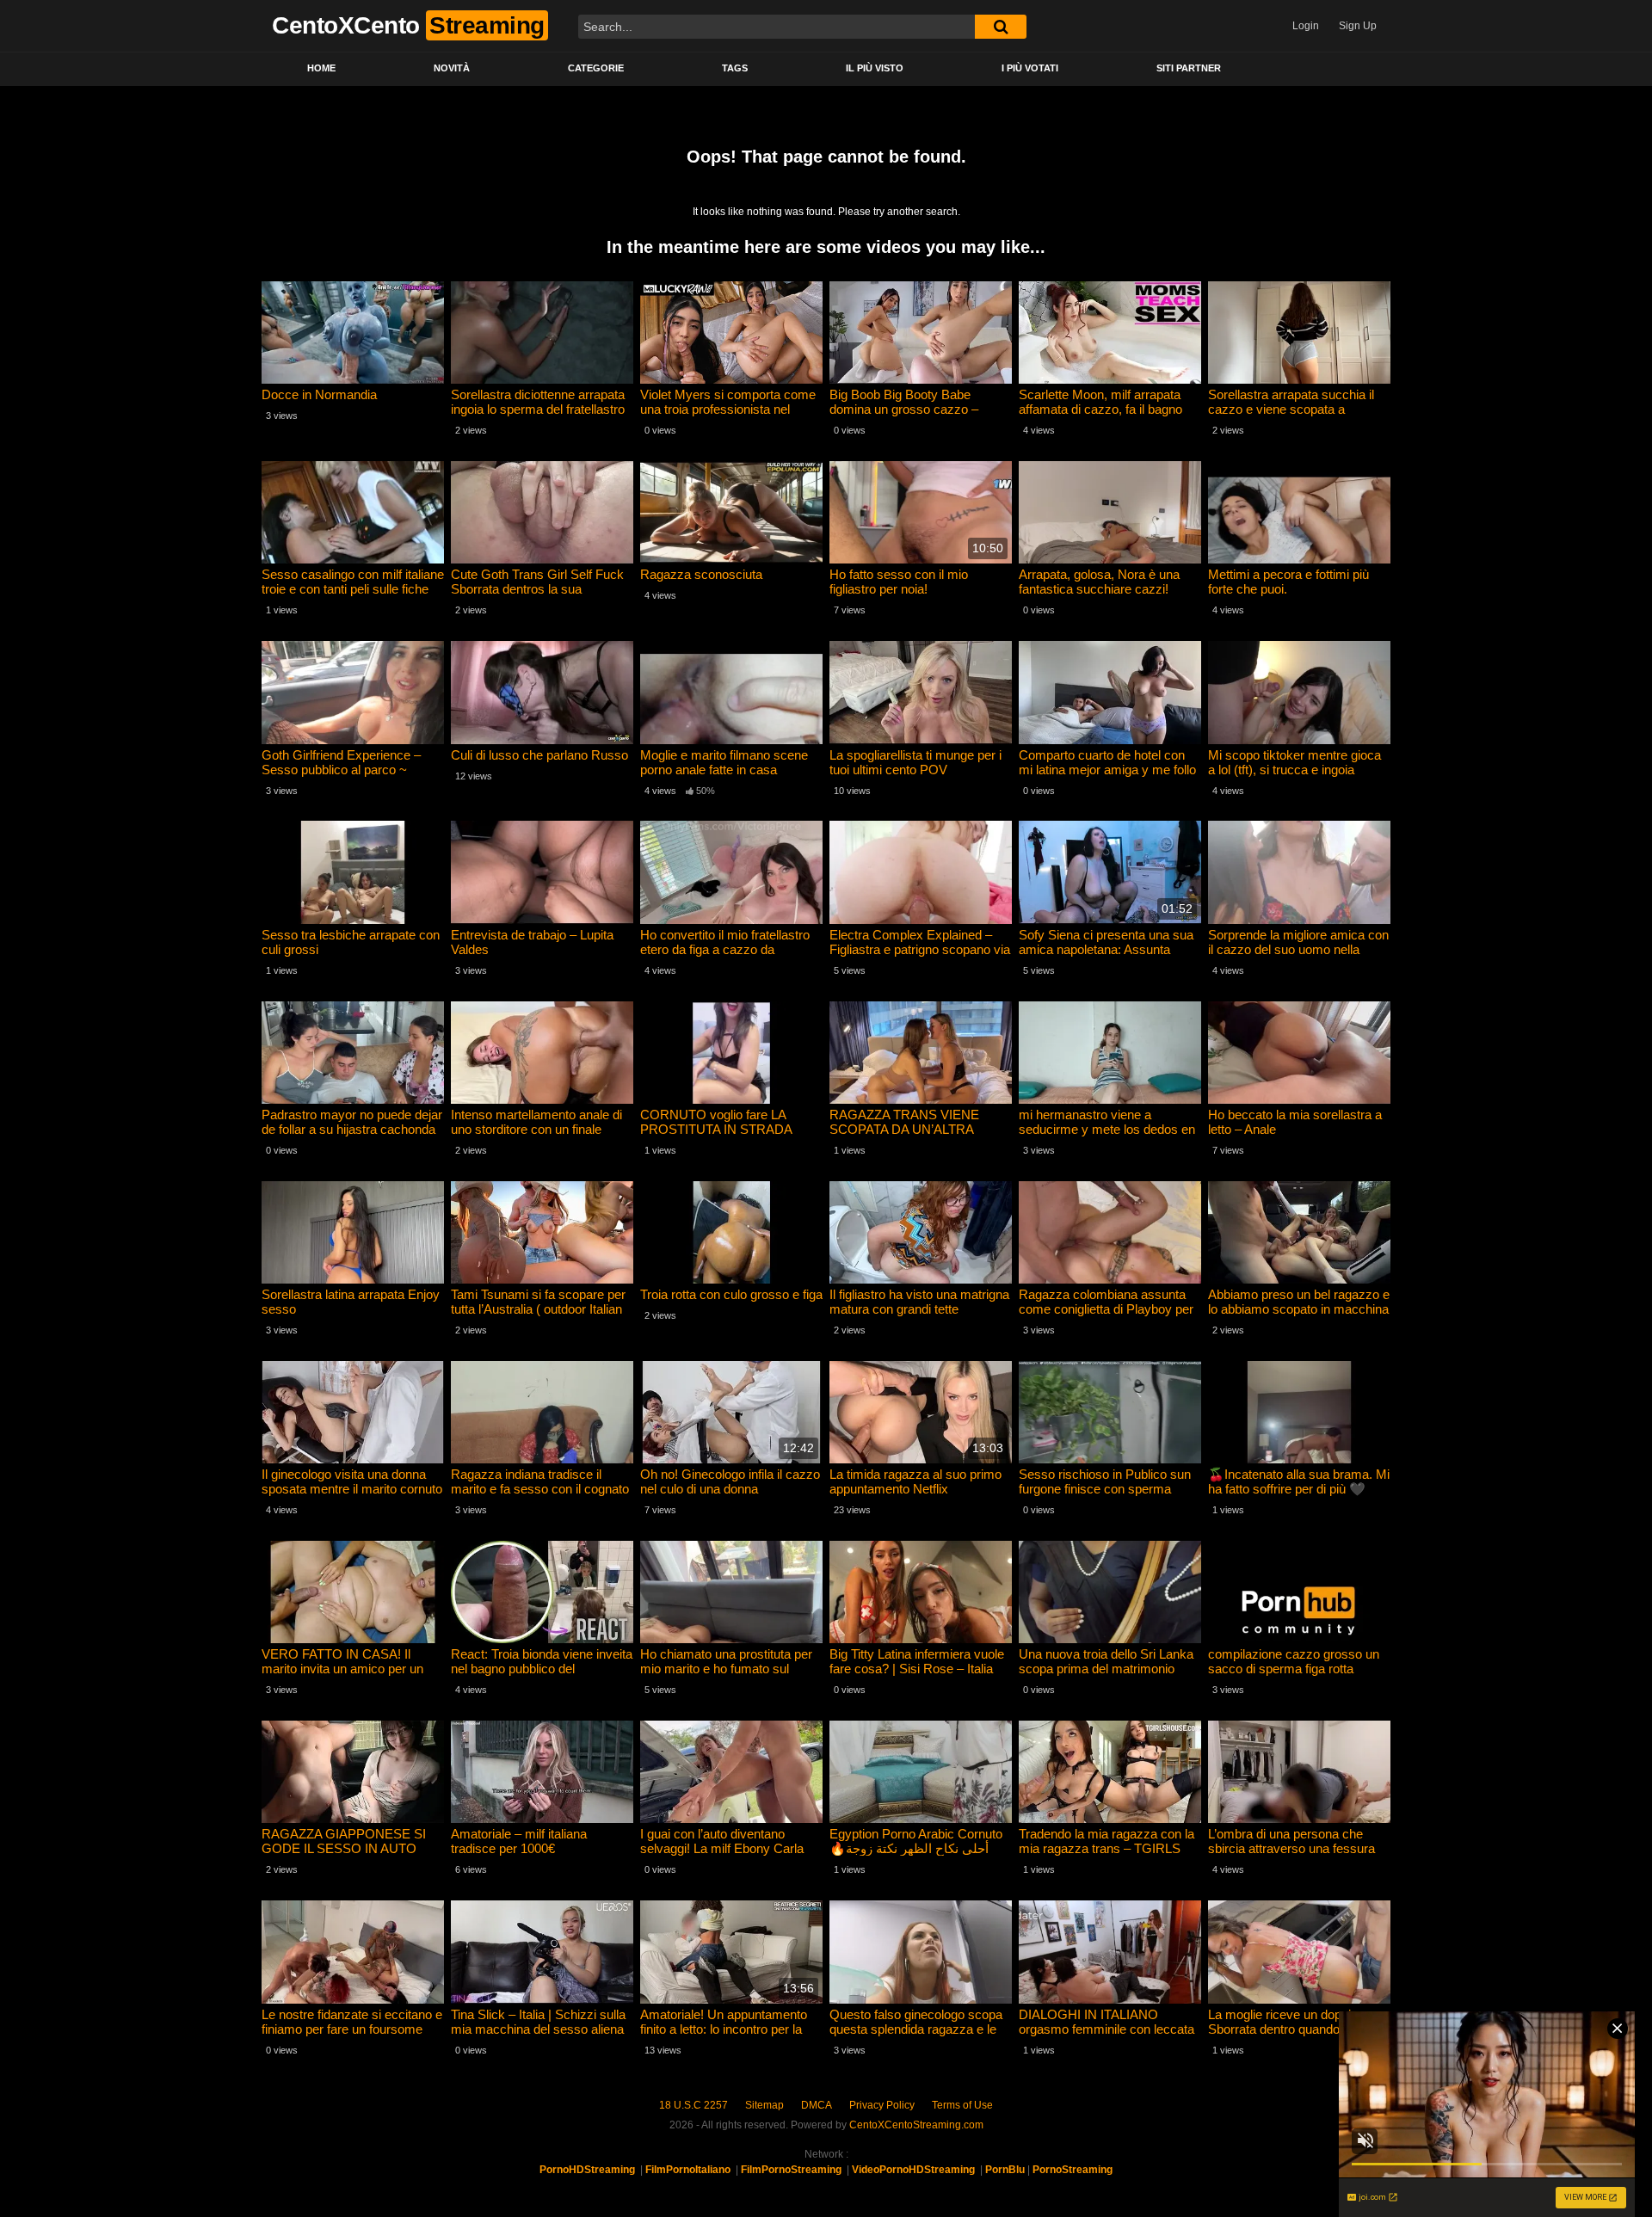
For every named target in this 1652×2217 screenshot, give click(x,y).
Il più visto (875, 68)
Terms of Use (962, 2105)
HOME (321, 68)
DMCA (817, 2105)
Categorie (596, 68)
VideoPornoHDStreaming (913, 2170)
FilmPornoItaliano (688, 2170)
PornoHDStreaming (587, 2170)
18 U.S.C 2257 (693, 2105)
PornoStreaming (1073, 2170)
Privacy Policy (882, 2105)
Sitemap (764, 2105)
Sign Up (1358, 26)
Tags (735, 68)
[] (1001, 27)
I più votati (1030, 68)
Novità (452, 68)
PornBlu (1005, 2170)
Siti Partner (1189, 68)
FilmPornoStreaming (791, 2170)
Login (1306, 26)
